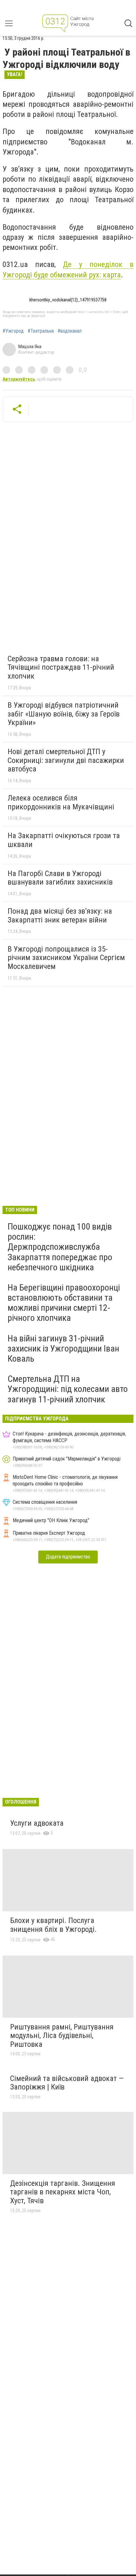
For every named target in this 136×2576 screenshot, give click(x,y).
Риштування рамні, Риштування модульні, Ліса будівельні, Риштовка (62, 2036)
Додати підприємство (68, 1557)
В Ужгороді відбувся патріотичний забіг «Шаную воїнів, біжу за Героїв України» (64, 714)
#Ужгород (13, 331)
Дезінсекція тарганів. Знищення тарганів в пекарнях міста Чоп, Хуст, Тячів (63, 2192)
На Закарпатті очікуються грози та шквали (64, 840)
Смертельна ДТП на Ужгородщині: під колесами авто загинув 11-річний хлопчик (68, 1389)
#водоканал (70, 331)
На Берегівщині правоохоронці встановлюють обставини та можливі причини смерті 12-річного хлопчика (64, 1303)
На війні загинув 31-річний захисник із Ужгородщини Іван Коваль (63, 1348)
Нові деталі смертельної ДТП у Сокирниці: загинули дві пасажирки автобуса (66, 760)
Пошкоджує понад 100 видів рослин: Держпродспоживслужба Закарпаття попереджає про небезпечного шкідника (60, 1247)
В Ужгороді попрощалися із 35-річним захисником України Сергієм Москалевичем (66, 958)
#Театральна (41, 331)
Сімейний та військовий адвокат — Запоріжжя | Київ (67, 2083)
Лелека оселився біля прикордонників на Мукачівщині (61, 802)
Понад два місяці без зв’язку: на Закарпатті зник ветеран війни (60, 916)
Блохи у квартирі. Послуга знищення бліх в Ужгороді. (53, 1925)
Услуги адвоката (37, 1823)
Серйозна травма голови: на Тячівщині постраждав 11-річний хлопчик (61, 667)
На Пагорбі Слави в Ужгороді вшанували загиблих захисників (60, 878)
